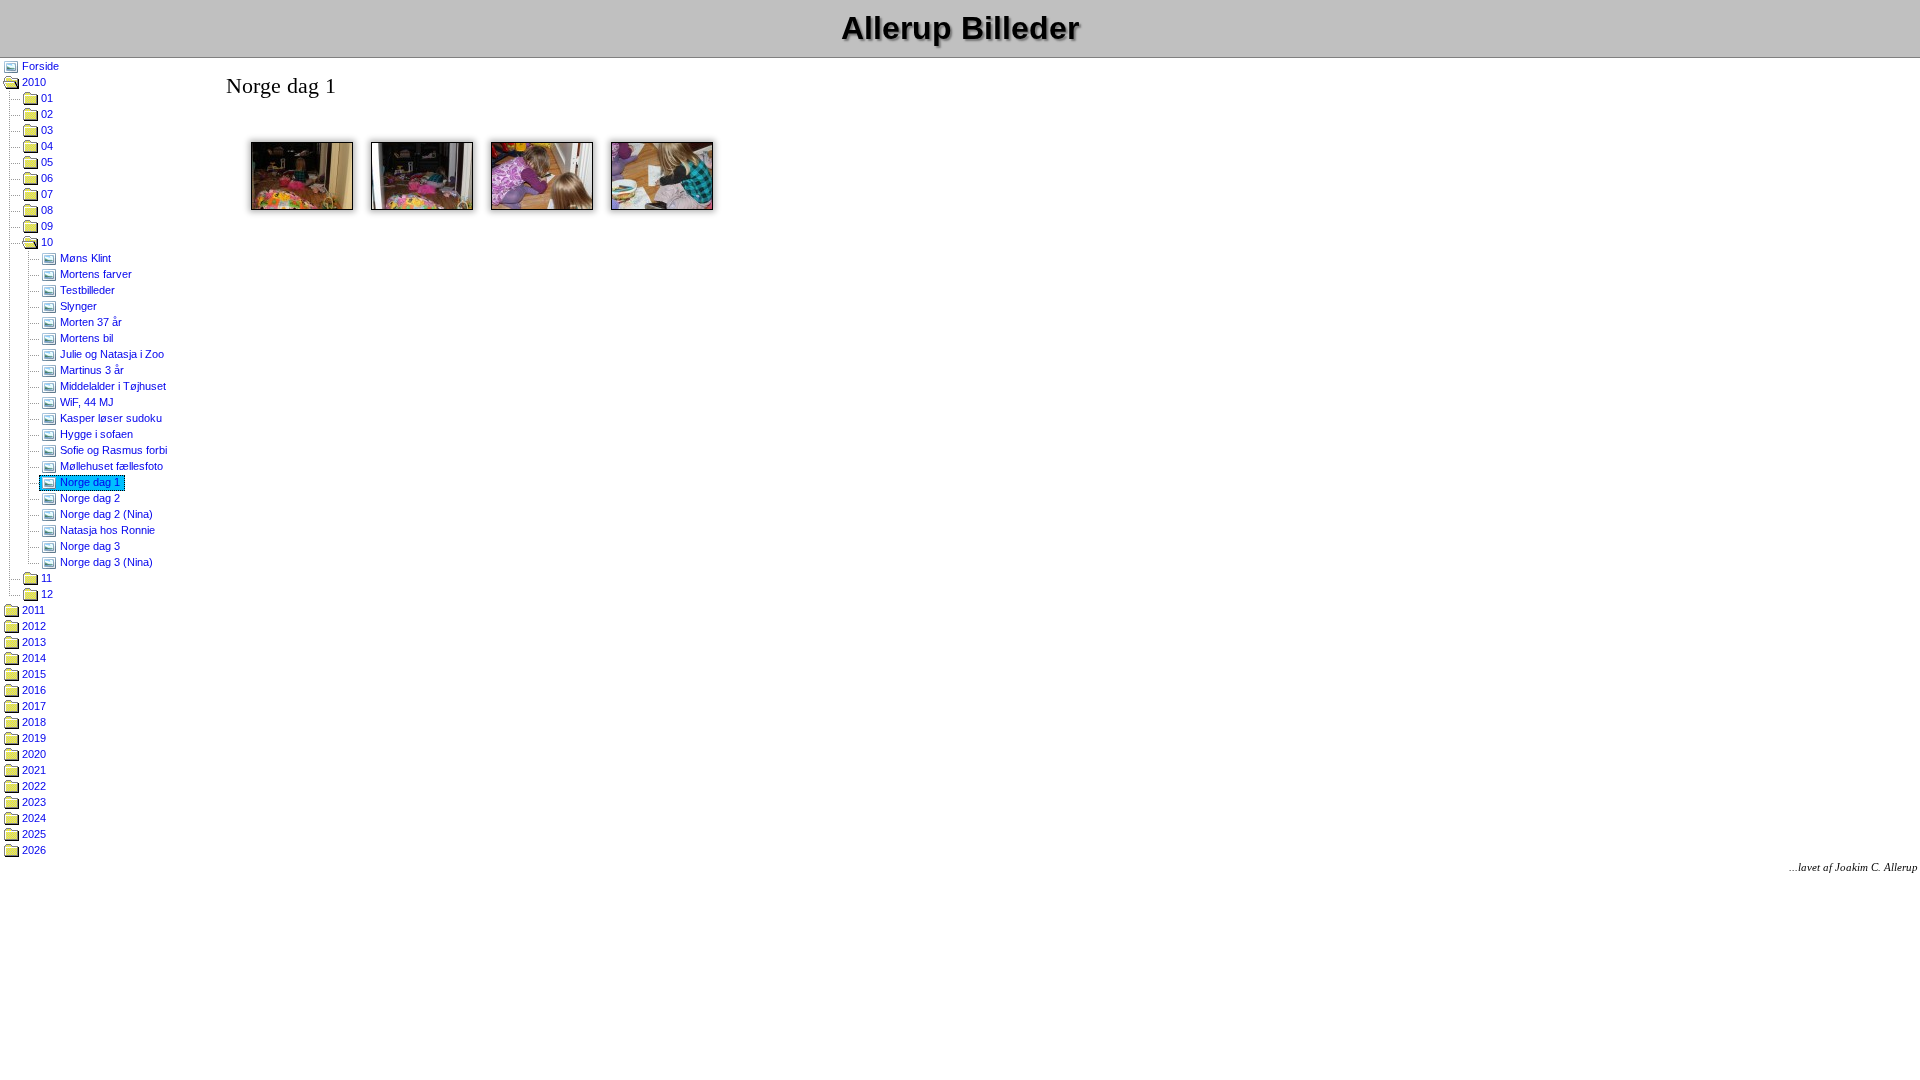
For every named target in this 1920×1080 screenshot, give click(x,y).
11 (45, 578)
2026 (32, 850)
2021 (32, 770)
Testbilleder (86, 290)
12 (45, 594)
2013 (32, 642)
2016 (32, 690)
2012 (32, 626)
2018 (32, 722)
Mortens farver (94, 274)
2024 (32, 818)
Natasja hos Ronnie (106, 530)
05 (45, 162)
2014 (32, 658)
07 (45, 194)
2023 (32, 802)
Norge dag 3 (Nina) (105, 562)
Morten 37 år (89, 322)
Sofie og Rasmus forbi (112, 450)
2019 (32, 738)
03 (45, 130)
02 (45, 114)
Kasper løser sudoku (109, 418)
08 (45, 210)
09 (45, 226)
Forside (39, 66)
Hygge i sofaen (95, 434)
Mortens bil (85, 338)
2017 (32, 706)
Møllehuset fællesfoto (110, 466)
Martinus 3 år (90, 370)
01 (45, 98)
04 (45, 146)
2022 (32, 786)
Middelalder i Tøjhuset (111, 386)
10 (45, 242)
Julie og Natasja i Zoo (110, 354)
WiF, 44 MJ (85, 402)
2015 (32, 674)
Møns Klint (84, 258)
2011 (32, 610)
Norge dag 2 (88, 498)
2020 (32, 754)
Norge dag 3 (88, 546)
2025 (32, 834)
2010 (32, 82)
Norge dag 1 (88, 482)
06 (45, 178)
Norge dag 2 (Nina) (105, 514)
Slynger (77, 306)
